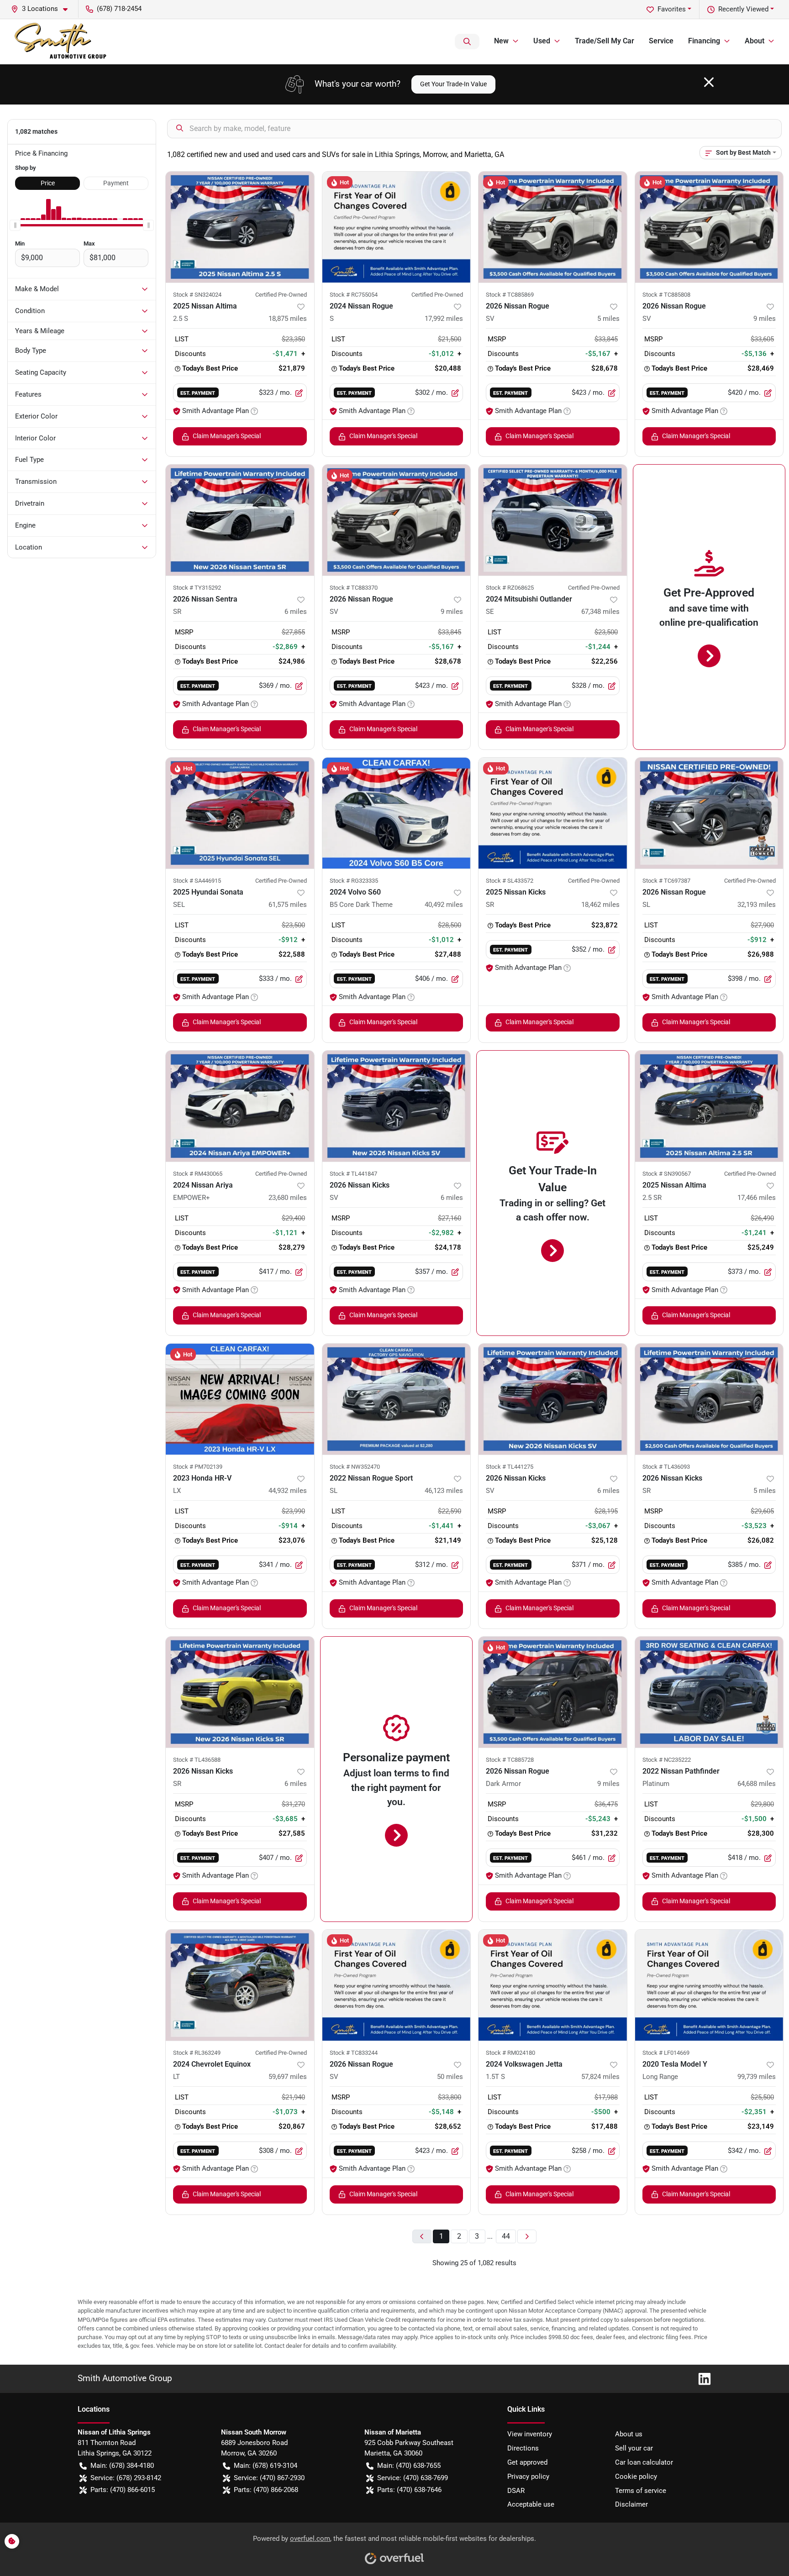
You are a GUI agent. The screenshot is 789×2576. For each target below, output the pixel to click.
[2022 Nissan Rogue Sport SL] (397, 1399)
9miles (765, 319)
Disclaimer (631, 2504)
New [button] (501, 41)
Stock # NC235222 (667, 1760)
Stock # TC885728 (510, 1760)
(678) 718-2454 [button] (119, 9)
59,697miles (288, 2077)
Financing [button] (704, 41)
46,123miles (444, 1491)
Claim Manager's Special (227, 436)
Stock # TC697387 (666, 881)
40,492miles (444, 905)
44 (506, 2236)
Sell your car (634, 2448)
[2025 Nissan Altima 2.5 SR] (709, 1106)
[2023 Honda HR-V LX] (240, 1399)
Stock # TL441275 (510, 1467)
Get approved (527, 2462)
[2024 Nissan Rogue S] (397, 227)
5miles (608, 319)
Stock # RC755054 (354, 295)
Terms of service (641, 2491)
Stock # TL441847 (353, 1174)
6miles (296, 612)
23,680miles (288, 1198)
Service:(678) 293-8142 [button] (126, 2478)
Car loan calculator (644, 2462)
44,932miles (288, 1491)
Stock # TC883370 (354, 588)
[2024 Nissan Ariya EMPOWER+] (240, 1106)
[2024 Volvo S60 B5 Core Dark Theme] (397, 813)
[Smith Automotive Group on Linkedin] (701, 2378)
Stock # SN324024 (197, 295)
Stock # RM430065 (198, 1174)
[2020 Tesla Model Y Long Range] (709, 1985)
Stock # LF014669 (666, 2053)
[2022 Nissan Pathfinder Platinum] (709, 1692)
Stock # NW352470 (355, 1467)
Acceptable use (531, 2504)
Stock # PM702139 (198, 1467)
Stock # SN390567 (667, 1174)
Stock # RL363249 (197, 2053)
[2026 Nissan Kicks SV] (397, 1106)
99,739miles (757, 2077)
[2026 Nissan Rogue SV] (553, 227)
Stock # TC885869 (510, 295)
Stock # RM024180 (510, 2053)
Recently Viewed (743, 9)
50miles (450, 2077)
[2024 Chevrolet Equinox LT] (240, 1985)
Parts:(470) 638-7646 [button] (409, 2490)
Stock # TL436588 (197, 1760)
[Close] (709, 82)
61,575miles (288, 905)
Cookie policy (636, 2477)
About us (629, 2434)
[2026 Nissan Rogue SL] (709, 813)
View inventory (530, 2434)
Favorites (672, 9)
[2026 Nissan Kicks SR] (709, 1399)
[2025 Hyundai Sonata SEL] (240, 813)
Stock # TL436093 (666, 1467)
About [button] (755, 41)
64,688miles (757, 1784)
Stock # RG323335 (354, 881)
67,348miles (600, 612)
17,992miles (444, 319)
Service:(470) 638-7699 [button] (413, 2478)
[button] (43, 9)
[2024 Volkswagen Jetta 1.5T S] (553, 1985)
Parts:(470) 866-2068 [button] (266, 2490)
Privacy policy (528, 2477)
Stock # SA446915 (197, 881)
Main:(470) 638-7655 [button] (409, 2466)
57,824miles (600, 2077)
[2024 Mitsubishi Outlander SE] (553, 520)
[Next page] (527, 2237)
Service (661, 41)
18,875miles (288, 319)
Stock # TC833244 (354, 2053)
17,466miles (757, 1198)
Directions (523, 2448)
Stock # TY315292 (197, 588)
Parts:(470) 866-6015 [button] (123, 2490)
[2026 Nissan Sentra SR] (240, 520)
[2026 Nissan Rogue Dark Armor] (553, 1692)
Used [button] (542, 41)
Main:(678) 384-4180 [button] (122, 2466)
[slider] (15, 225)
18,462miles (600, 905)
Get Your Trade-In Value (453, 84)
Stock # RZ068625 (510, 588)
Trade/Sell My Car (605, 41)
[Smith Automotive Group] (61, 42)
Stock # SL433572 (510, 881)
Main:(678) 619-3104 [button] (266, 2466)
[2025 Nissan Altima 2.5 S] (240, 227)
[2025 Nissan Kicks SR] (553, 813)
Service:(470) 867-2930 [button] (269, 2478)
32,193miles (757, 905)
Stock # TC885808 (666, 295)
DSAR (516, 2491)
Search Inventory (467, 42)
